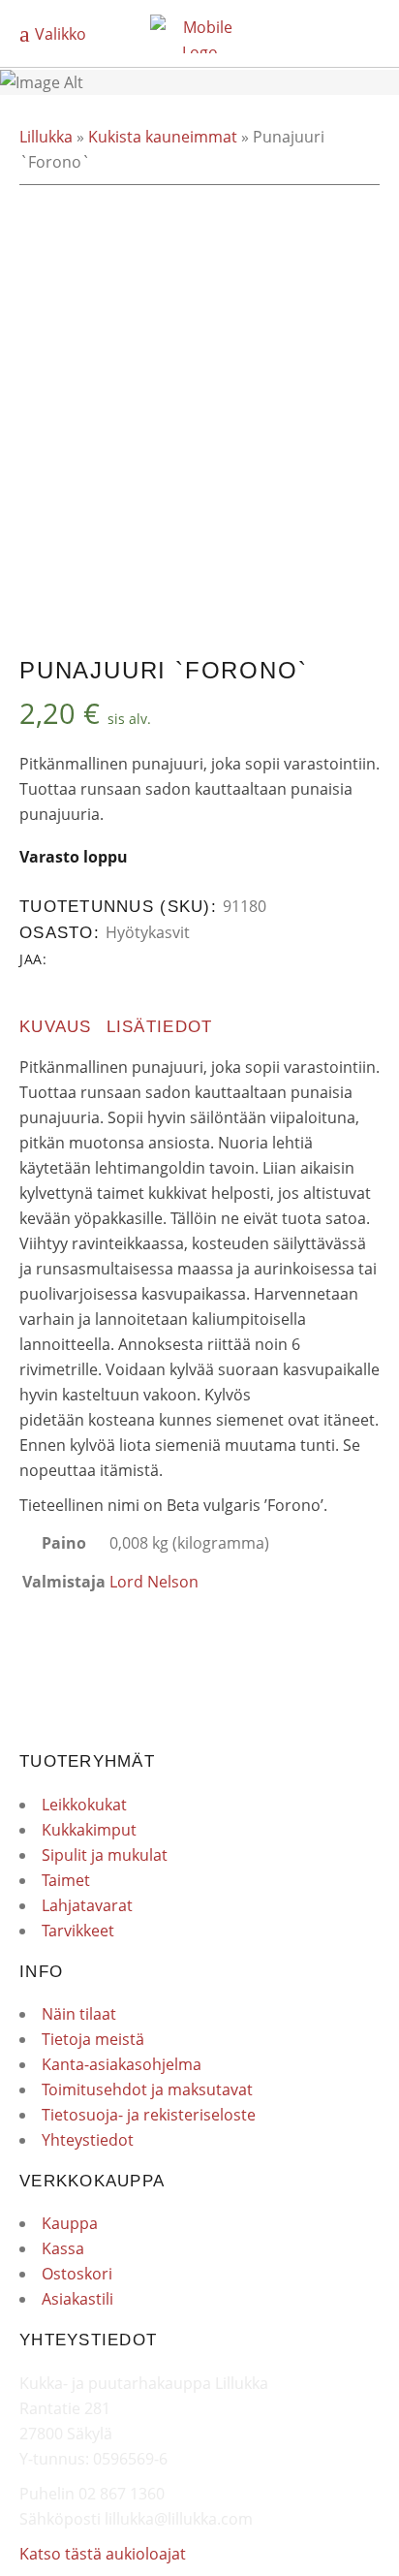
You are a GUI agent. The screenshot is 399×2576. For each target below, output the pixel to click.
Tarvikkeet (78, 1931)
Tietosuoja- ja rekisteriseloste (149, 2115)
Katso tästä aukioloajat (103, 2554)
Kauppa (70, 2223)
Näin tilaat (79, 2014)
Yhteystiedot (88, 2140)
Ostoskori (77, 2274)
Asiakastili (77, 2299)
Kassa (63, 2248)
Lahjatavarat (87, 1905)
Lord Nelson (154, 1582)
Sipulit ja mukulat (105, 1855)
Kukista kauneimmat (163, 137)
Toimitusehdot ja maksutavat (147, 2089)
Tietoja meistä (93, 2039)
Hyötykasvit (148, 932)
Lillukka (46, 137)
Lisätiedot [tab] (160, 1027)
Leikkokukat (84, 1805)
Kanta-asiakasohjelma (122, 2064)
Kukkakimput (89, 1830)
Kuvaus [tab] (56, 1027)
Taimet (66, 1880)
